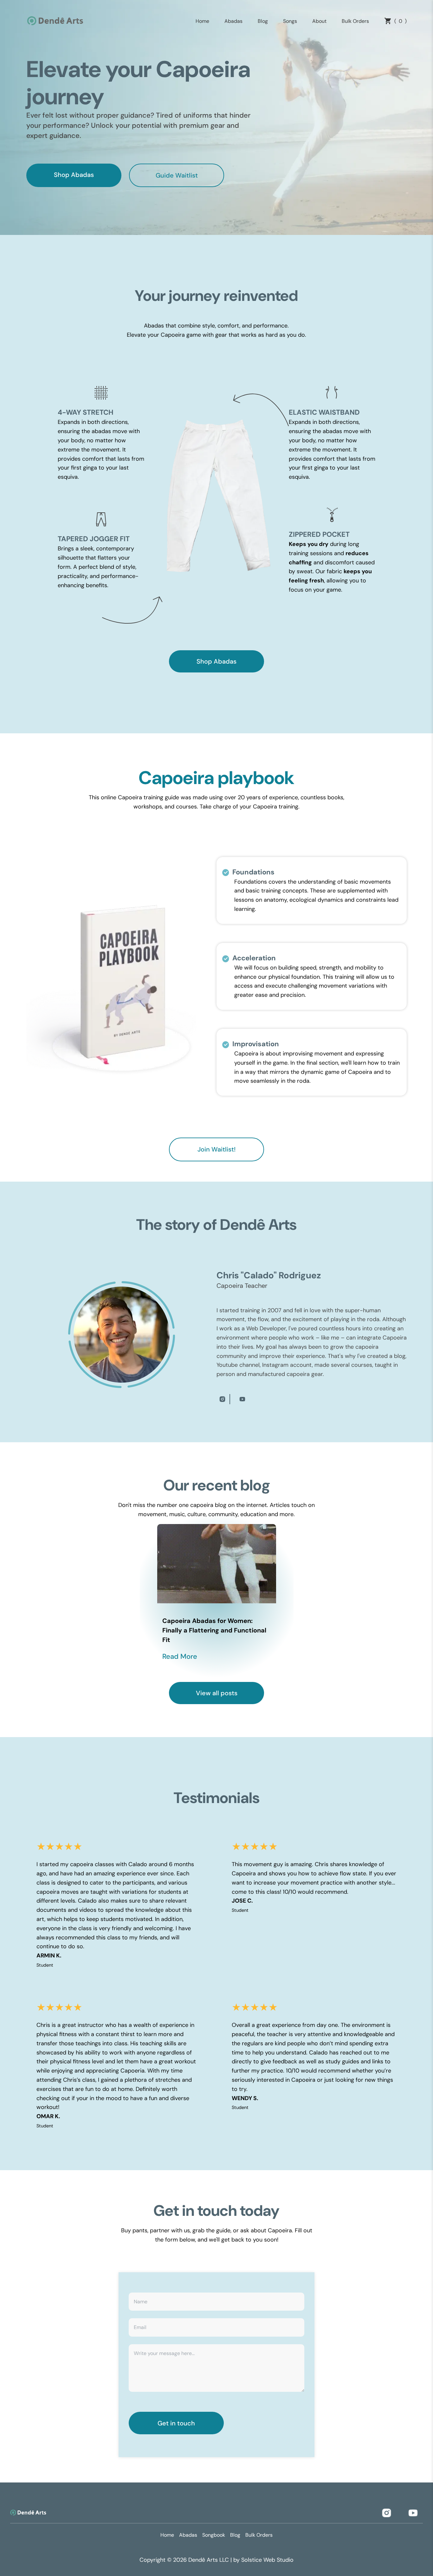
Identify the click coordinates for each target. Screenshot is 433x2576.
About (319, 21)
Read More (180, 1656)
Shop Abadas (74, 175)
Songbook (214, 2535)
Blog (263, 21)
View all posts (217, 1693)
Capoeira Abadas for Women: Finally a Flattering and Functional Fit (214, 1630)
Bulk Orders (355, 21)
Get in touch (176, 2423)
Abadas (233, 21)
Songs (290, 21)
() (401, 21)
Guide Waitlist (177, 175)
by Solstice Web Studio (263, 2560)
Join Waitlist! (217, 1149)
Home (202, 21)
